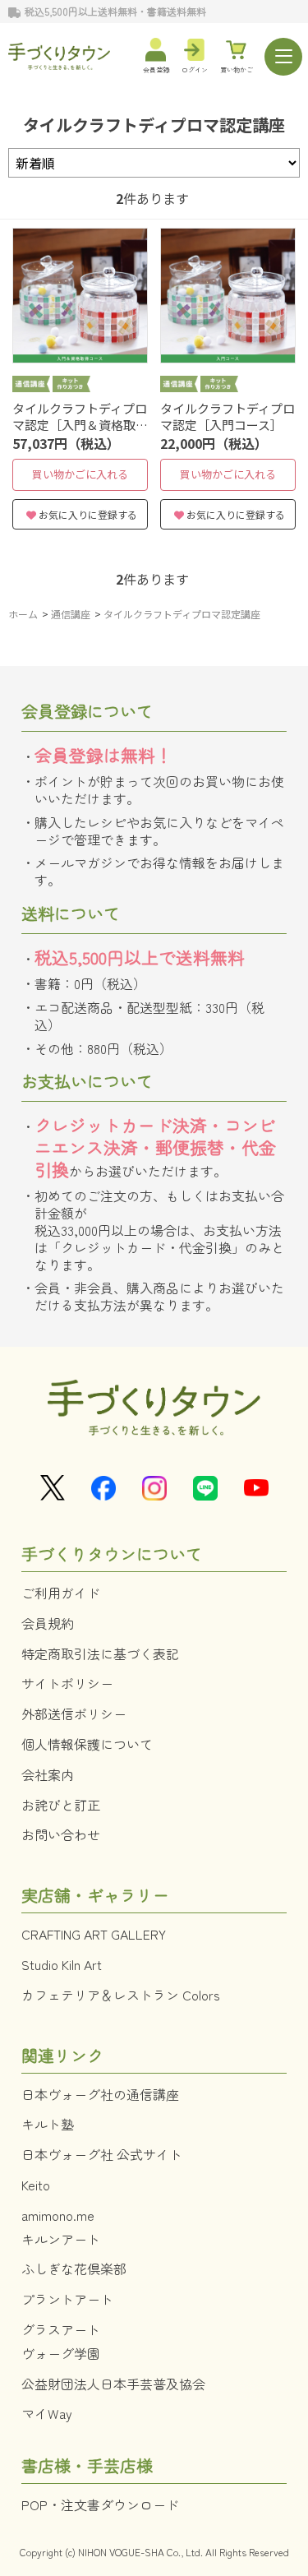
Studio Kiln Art (62, 1964)
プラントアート (67, 2299)
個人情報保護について (87, 1744)
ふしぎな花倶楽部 (74, 2268)
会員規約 (48, 1623)
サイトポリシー (67, 1683)
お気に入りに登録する (88, 514)
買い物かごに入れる (80, 474)
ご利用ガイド (61, 1593)
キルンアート (61, 2239)
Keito (36, 2185)
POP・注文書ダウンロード (100, 2504)
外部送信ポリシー (74, 1713)
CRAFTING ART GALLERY (94, 1934)
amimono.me (58, 2215)
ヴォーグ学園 (61, 2353)
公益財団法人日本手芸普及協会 (113, 2384)
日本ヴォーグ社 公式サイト (102, 2154)
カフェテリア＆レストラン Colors (121, 1995)
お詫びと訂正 (61, 1805)
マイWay (47, 2413)
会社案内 (48, 1774)
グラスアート (61, 2329)
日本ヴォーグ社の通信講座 (100, 2094)
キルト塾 (48, 2124)
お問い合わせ (61, 1834)
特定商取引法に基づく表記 (100, 1653)
